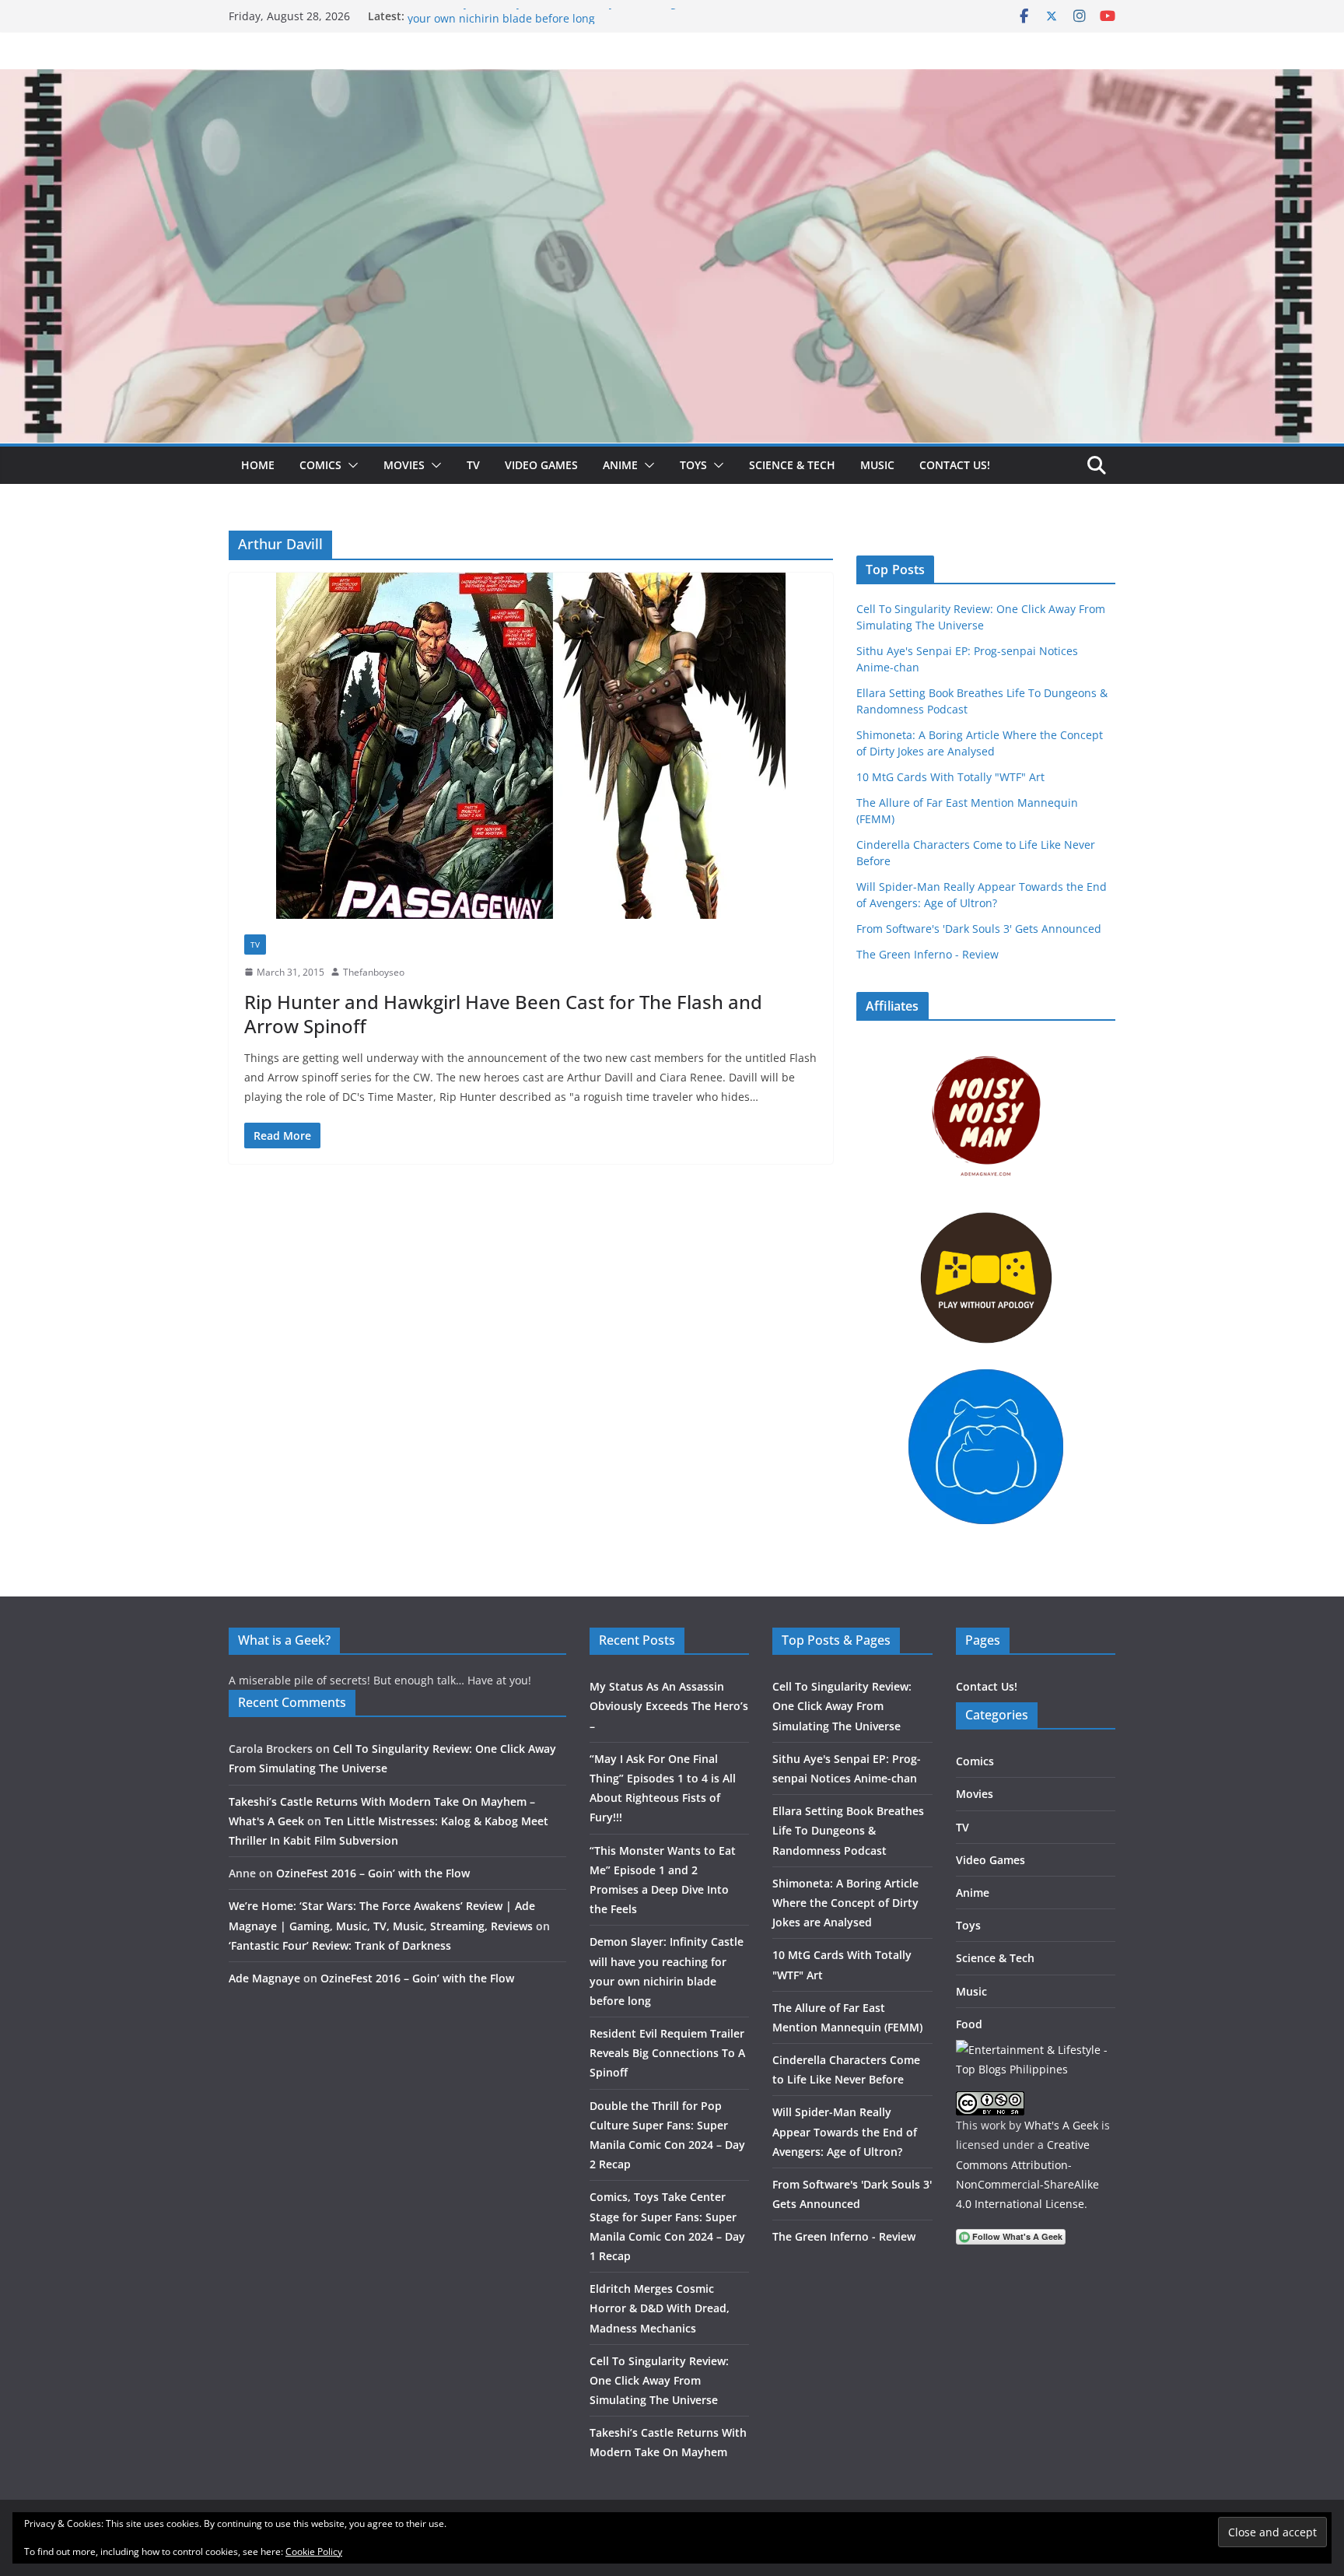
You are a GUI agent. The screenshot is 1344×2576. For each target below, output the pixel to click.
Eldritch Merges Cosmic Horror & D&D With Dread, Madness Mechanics (660, 2308)
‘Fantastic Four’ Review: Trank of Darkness (340, 1945)
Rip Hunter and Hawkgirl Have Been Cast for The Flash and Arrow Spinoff (503, 1014)
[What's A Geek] (672, 80)
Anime (620, 465)
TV (473, 465)
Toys (693, 465)
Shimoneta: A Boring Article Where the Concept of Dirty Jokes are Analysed (845, 1903)
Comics (320, 465)
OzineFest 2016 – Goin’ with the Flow (373, 1873)
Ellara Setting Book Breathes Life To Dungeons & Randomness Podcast (848, 1830)
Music (877, 465)
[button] (350, 465)
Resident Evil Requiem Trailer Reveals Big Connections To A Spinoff (667, 2053)
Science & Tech (792, 465)
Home (258, 465)
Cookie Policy (314, 2551)
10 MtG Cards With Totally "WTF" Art (950, 777)
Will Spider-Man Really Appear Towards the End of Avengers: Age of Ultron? (845, 2131)
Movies (404, 465)
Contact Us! (955, 465)
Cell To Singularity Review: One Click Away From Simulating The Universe (659, 2380)
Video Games (541, 465)
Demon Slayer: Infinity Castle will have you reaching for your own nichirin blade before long (551, 24)
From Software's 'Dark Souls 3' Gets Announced (979, 929)
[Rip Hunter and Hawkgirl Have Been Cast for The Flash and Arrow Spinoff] (531, 746)
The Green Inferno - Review (927, 954)
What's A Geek (1061, 2125)
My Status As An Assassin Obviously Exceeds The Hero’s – (669, 1706)
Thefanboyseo (374, 972)
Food (969, 2024)
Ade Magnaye (264, 1978)
